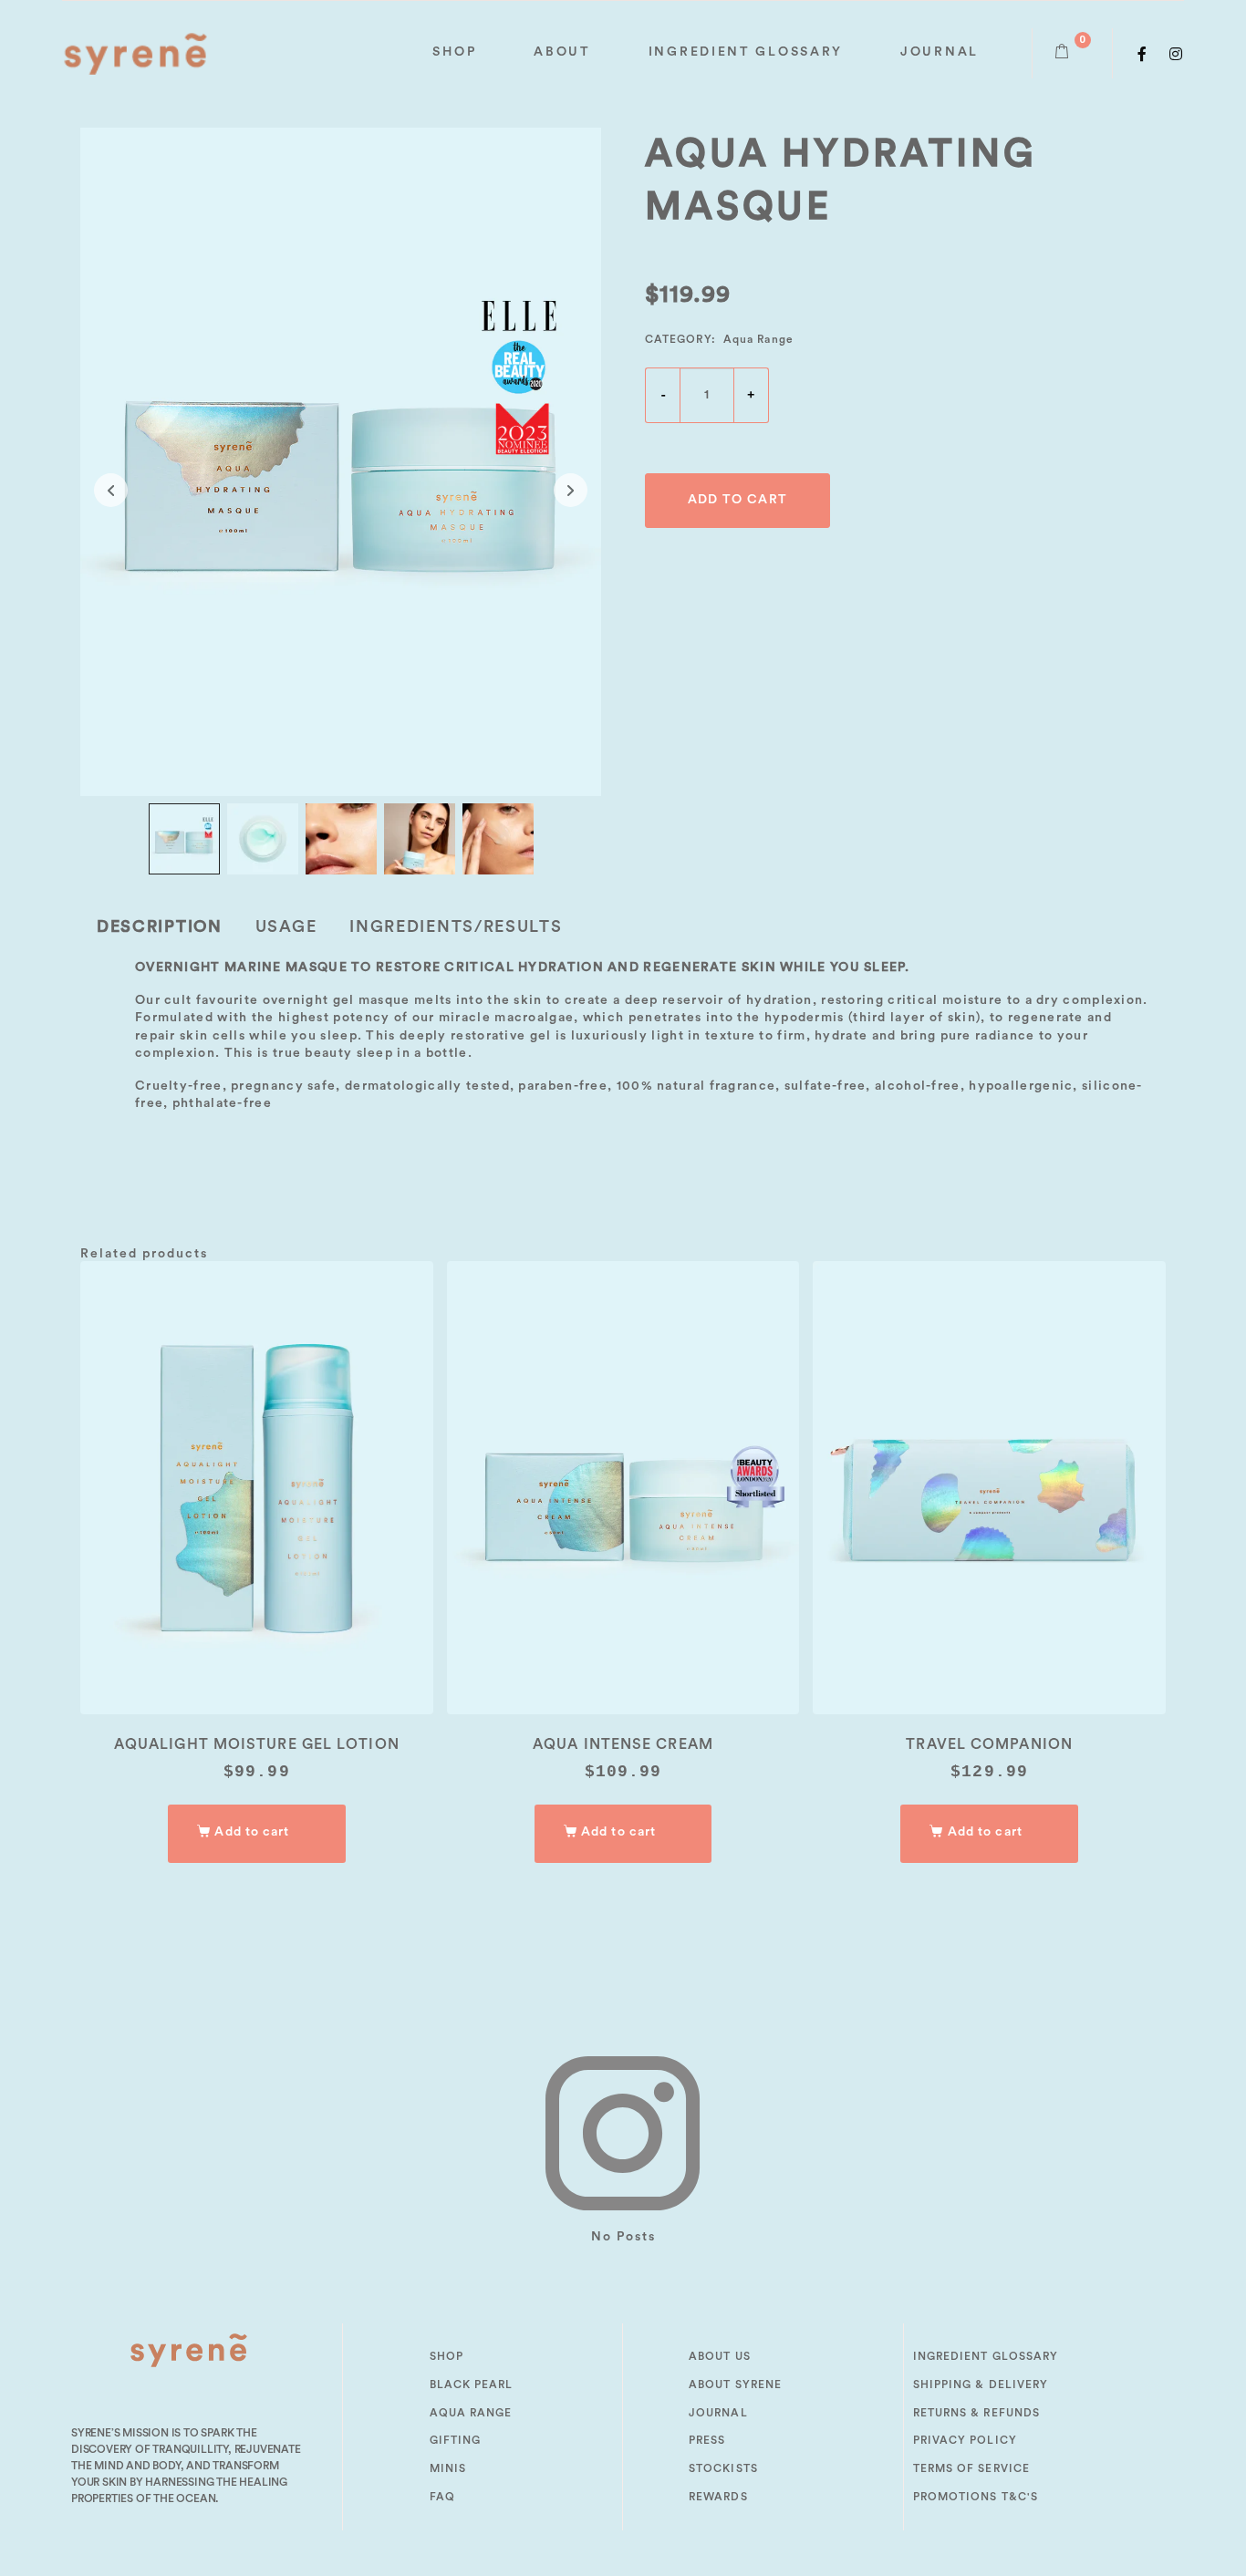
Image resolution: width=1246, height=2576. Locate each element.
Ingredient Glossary (746, 52)
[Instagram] (1177, 54)
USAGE (286, 926)
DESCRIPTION (160, 926)
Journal (940, 52)
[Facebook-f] (1143, 54)
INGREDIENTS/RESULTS (456, 926)
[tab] (160, 927)
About (562, 52)
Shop (454, 52)
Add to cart (737, 500)
